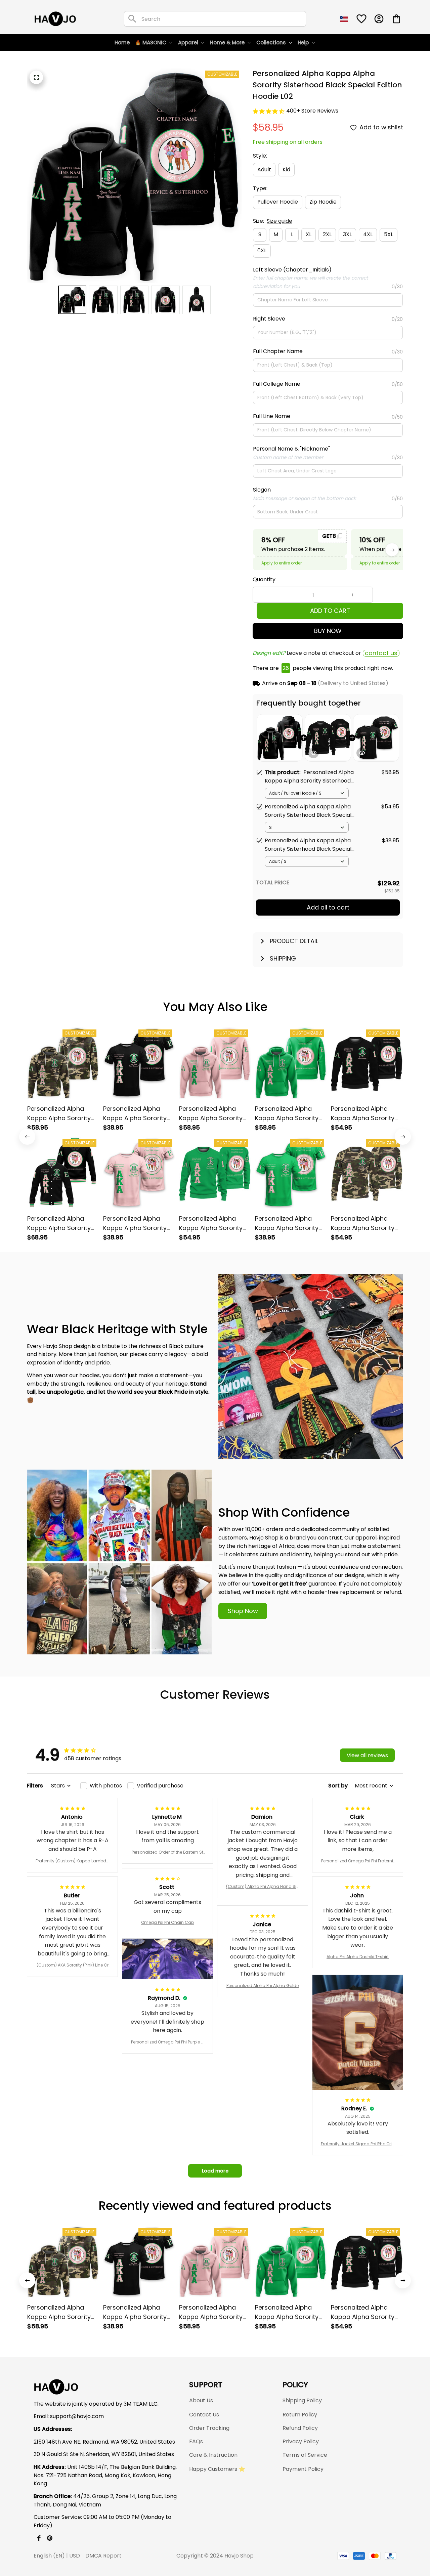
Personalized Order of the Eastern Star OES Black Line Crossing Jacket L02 (167, 1852)
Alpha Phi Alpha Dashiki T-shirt (358, 1957)
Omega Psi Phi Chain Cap (167, 1922)
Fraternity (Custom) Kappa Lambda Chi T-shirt (72, 1861)
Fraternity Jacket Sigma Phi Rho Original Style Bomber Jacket (358, 2144)
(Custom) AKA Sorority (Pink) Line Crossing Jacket (73, 1965)
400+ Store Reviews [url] (312, 111)
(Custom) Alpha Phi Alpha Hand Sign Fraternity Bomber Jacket (263, 1887)
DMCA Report (103, 2556)
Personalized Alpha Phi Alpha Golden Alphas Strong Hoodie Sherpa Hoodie (263, 1986)
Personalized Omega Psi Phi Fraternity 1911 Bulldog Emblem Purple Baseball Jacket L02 (358, 1861)
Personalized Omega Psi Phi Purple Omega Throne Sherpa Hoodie (167, 2042)
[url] (77, 2417)
